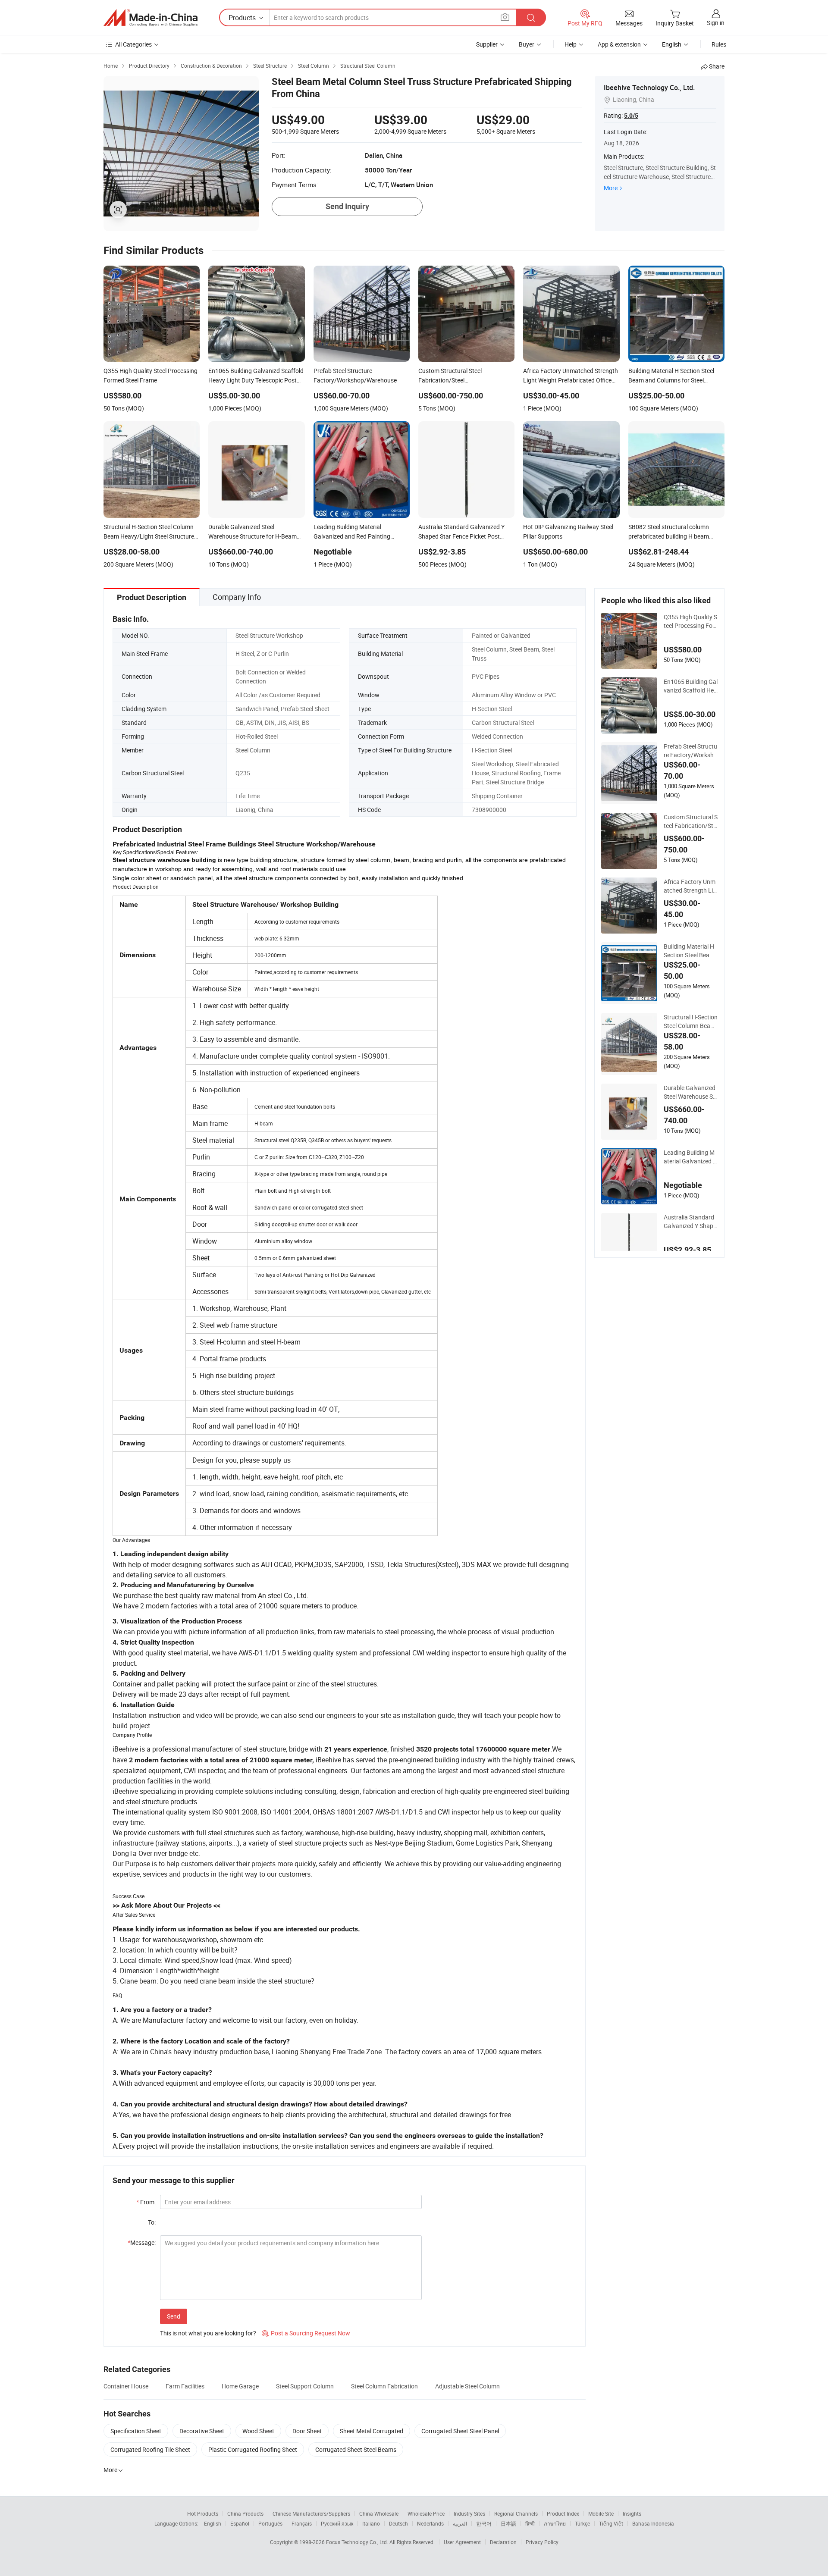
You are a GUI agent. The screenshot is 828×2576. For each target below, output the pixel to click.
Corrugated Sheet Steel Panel (460, 2431)
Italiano (371, 2523)
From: (146, 2202)
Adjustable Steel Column (467, 2386)
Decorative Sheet (202, 2431)
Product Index (563, 2513)
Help (571, 44)
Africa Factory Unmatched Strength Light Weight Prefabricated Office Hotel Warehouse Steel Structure (690, 886)
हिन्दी (530, 2523)
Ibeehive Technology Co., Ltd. (649, 88)
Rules (719, 44)
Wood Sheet (258, 2431)
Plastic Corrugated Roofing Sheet (253, 2449)
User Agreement (462, 2542)
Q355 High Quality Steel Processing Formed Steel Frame (690, 621)
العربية (460, 2523)
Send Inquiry (347, 206)
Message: (142, 2242)
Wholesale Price (426, 2513)
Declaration (503, 2542)
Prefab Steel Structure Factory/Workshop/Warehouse (690, 751)
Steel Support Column (305, 2386)
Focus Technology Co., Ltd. (358, 2542)
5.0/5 (631, 116)
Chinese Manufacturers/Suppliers (311, 2513)
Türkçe (582, 2523)
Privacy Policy (542, 2542)
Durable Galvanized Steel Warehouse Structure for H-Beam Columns (690, 1092)
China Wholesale (379, 2513)
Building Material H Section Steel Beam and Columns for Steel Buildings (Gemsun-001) (690, 951)
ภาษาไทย (555, 2523)
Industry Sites (469, 2513)
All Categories (133, 44)
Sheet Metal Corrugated (372, 2431)
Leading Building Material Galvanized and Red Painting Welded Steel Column (690, 1157)
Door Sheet (307, 2431)
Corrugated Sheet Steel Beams (356, 2449)
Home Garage (240, 2386)
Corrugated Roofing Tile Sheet (150, 2449)
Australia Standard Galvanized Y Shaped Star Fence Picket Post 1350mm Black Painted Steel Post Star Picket (691, 1222)
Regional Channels (516, 2513)
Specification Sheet (136, 2431)
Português (270, 2523)
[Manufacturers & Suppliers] (151, 18)
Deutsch (398, 2523)
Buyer (527, 44)
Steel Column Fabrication (384, 2386)
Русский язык (337, 2523)
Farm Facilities (185, 2386)
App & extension (619, 44)
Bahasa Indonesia (653, 2523)
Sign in (716, 23)
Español (240, 2523)
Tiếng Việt (611, 2523)
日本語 (508, 2523)
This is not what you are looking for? (208, 2333)
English (213, 2523)
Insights (632, 2513)
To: (152, 2222)
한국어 (484, 2523)
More (611, 188)
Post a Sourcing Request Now (306, 2333)
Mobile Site (601, 2513)
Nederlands (430, 2523)
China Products (245, 2513)
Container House (126, 2386)
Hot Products (203, 2513)
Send (174, 2316)
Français (302, 2523)
